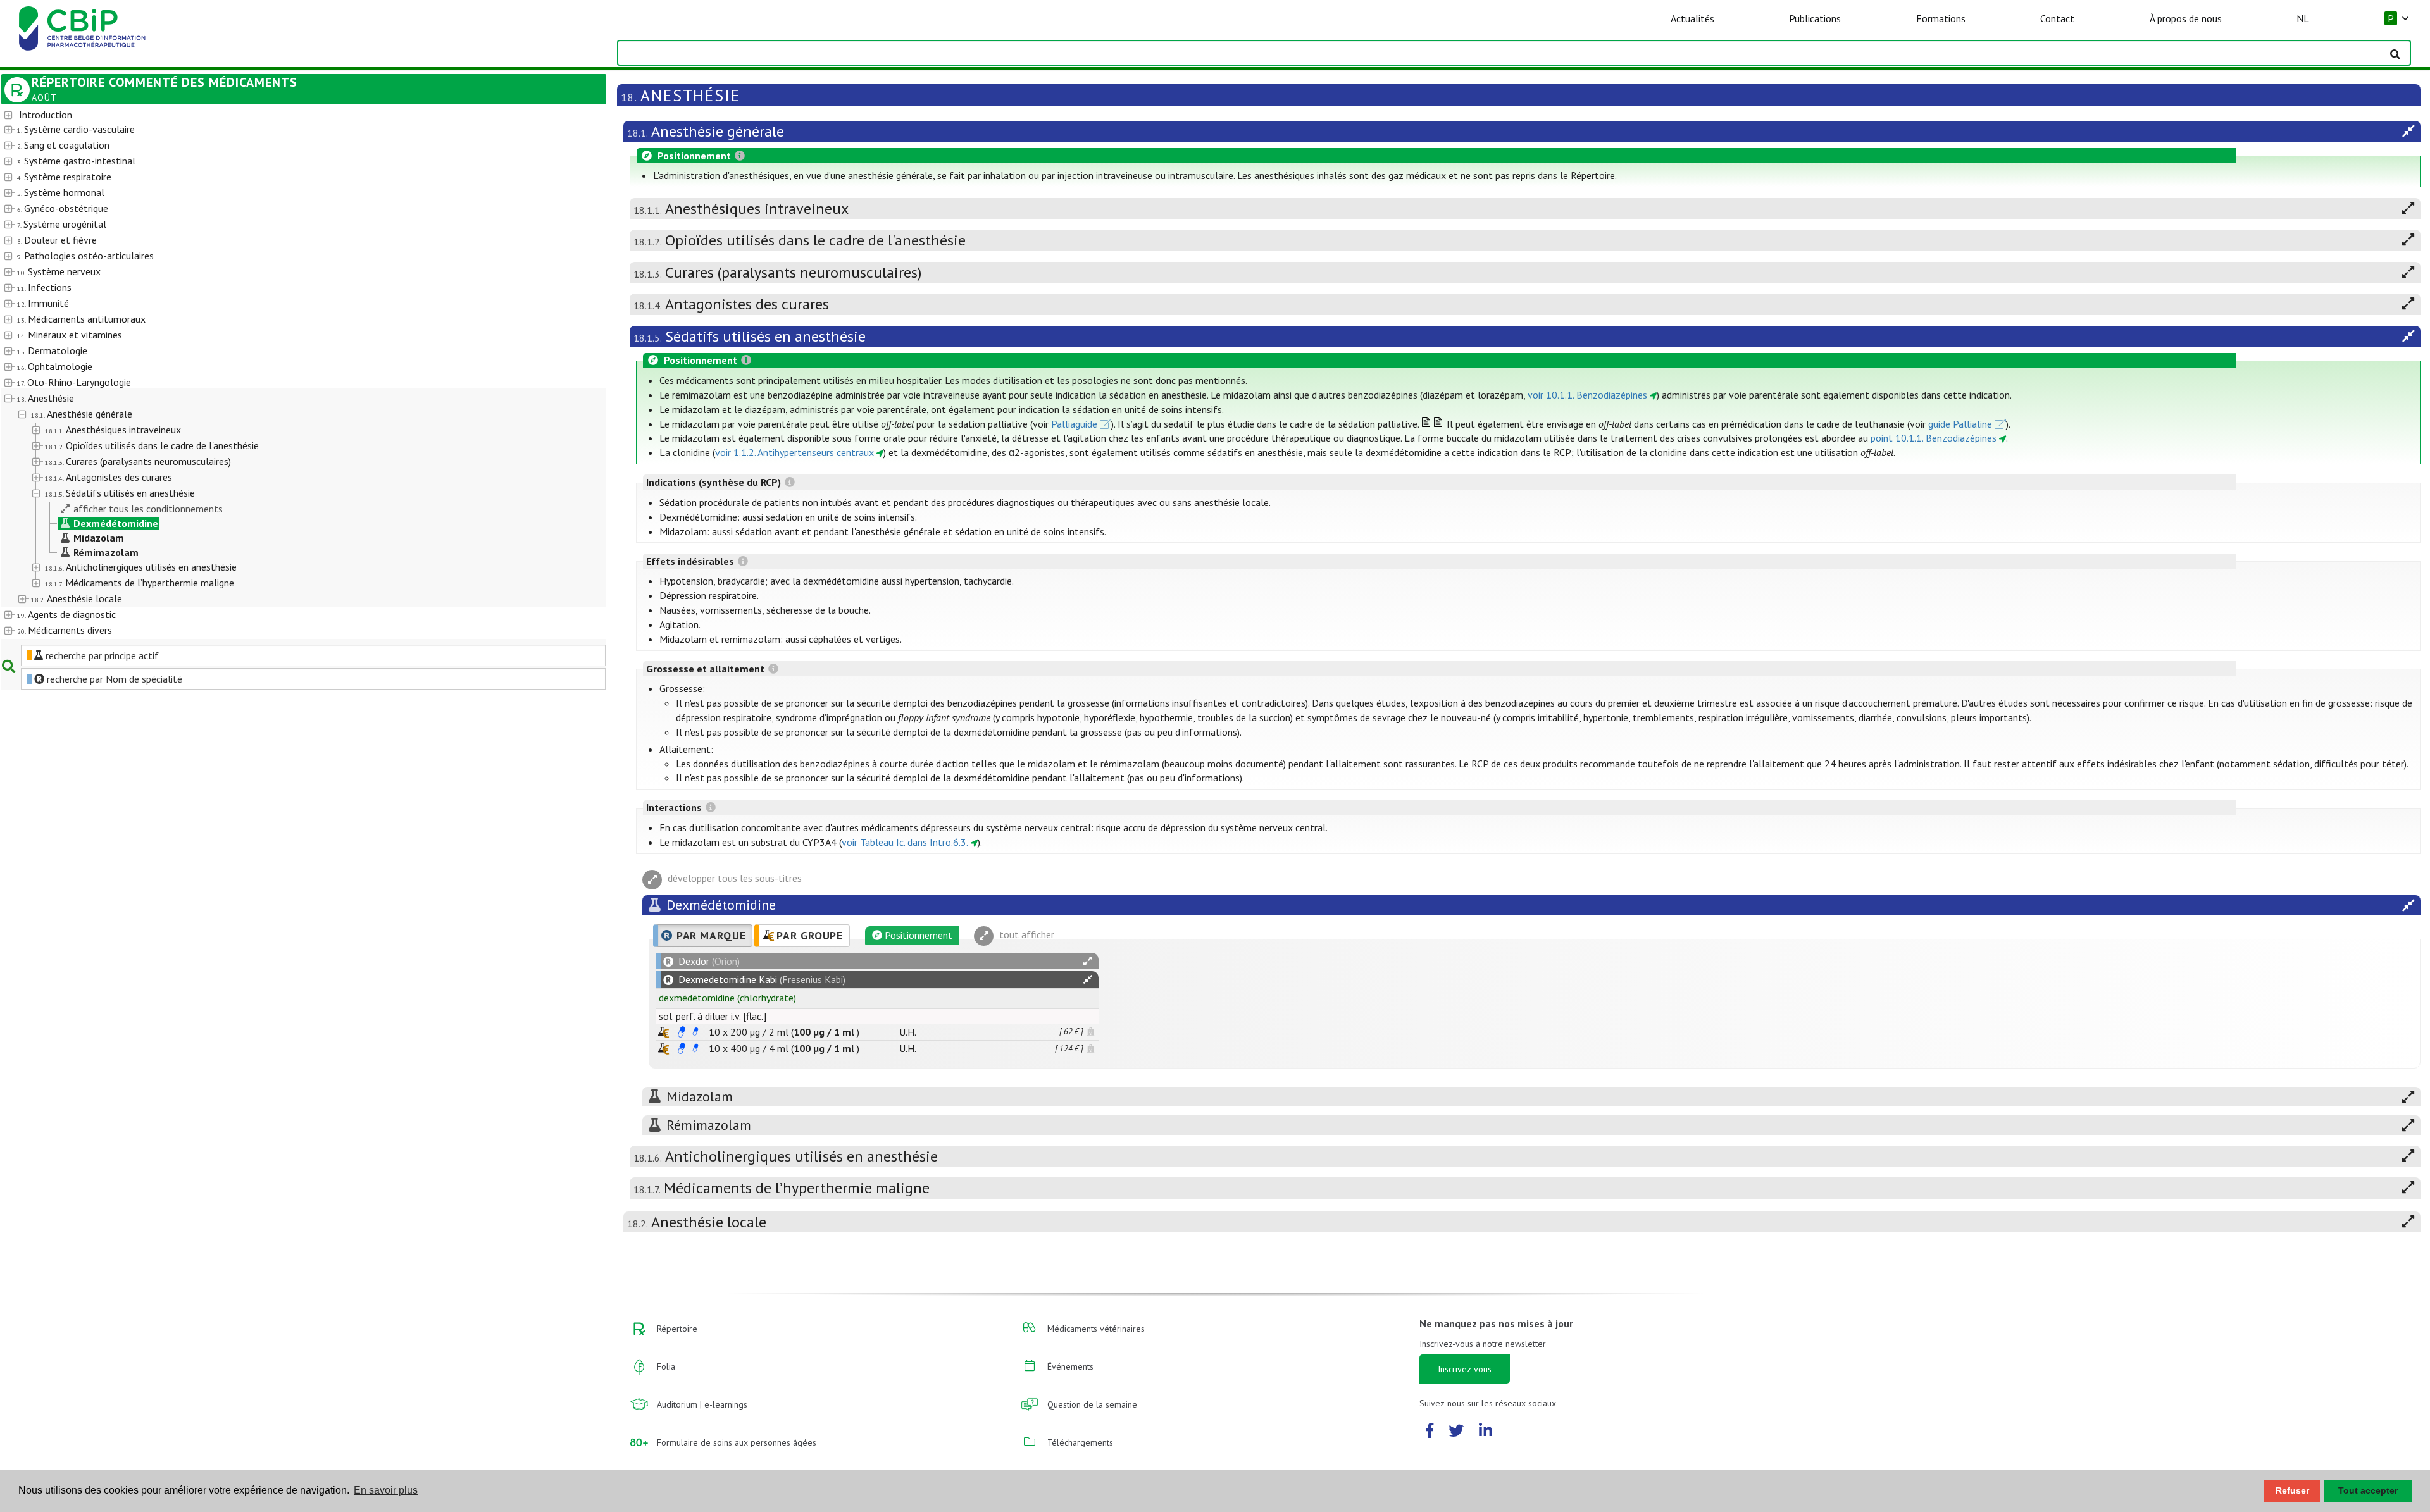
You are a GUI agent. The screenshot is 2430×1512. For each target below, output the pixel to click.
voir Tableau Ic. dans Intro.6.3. (905, 842)
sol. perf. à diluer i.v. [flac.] (713, 1016)
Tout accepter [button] (2368, 1490)
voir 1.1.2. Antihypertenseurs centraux (794, 452)
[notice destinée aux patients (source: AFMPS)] (695, 1032)
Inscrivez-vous (1465, 1369)
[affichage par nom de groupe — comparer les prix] (664, 1032)
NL (2303, 18)
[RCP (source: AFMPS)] (682, 1032)
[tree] (280, 373)
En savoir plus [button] (386, 1490)
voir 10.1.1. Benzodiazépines (1587, 395)
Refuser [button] (2292, 1490)
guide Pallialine (1960, 424)
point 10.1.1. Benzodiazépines (1934, 438)
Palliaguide (1074, 424)
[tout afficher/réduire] (1088, 961)
